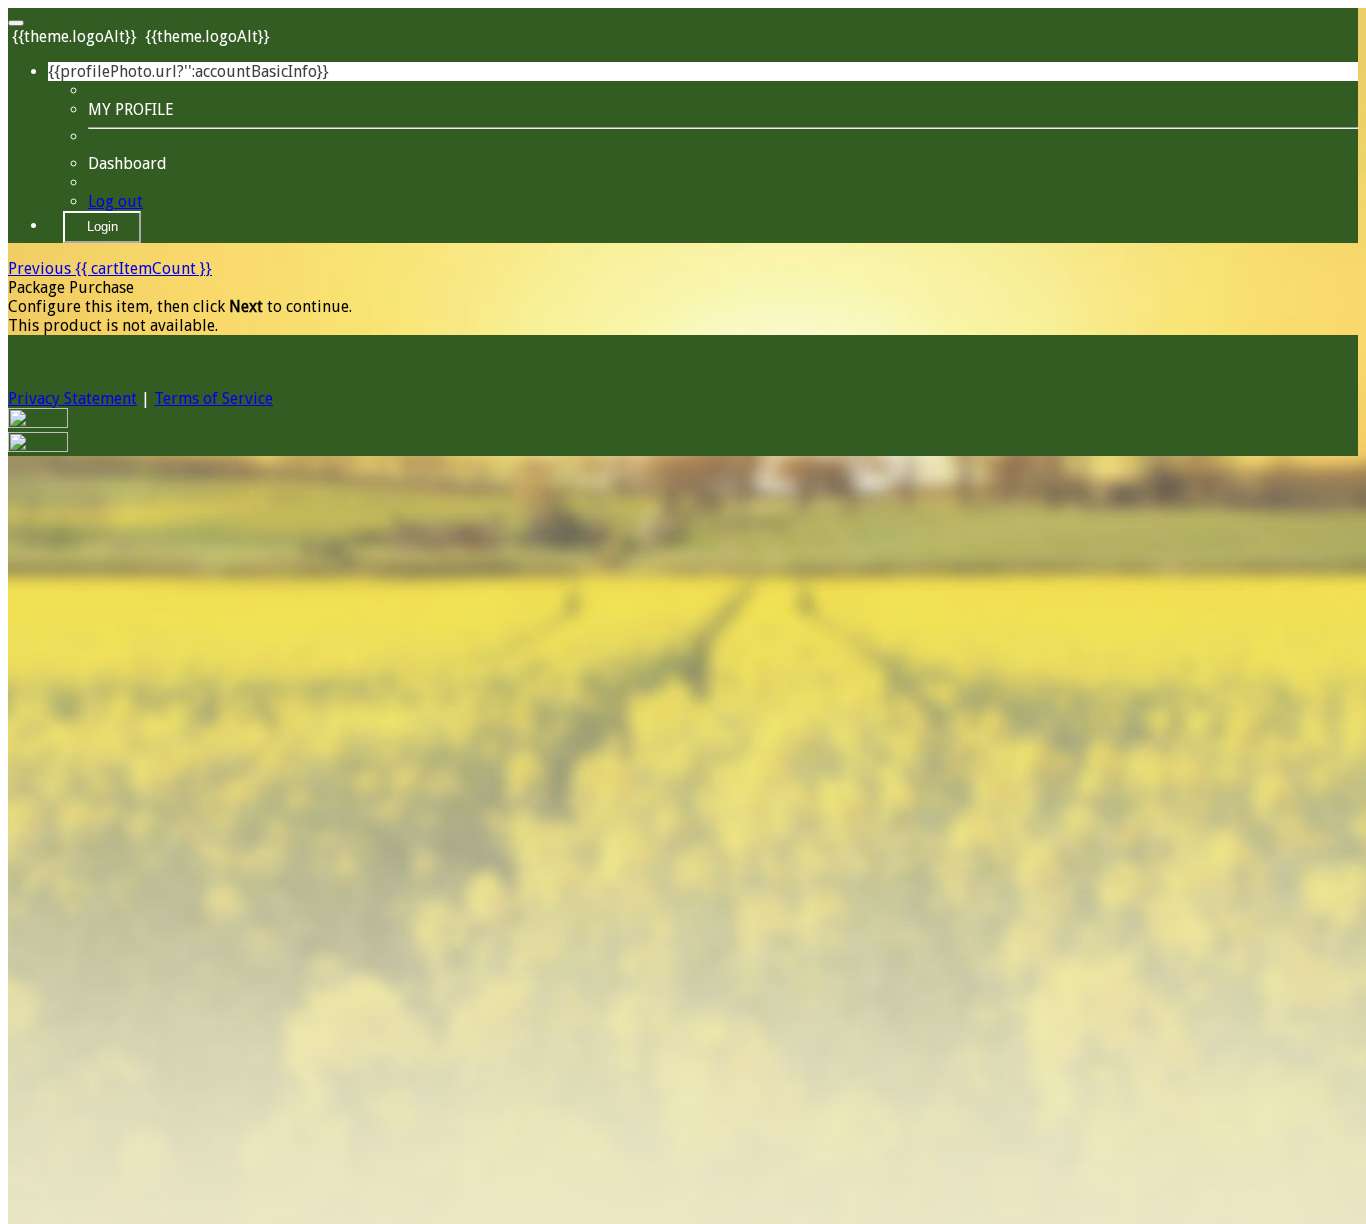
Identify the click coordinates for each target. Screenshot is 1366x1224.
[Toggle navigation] (16, 23)
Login (102, 226)
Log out (115, 201)
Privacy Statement (72, 398)
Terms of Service (213, 398)
